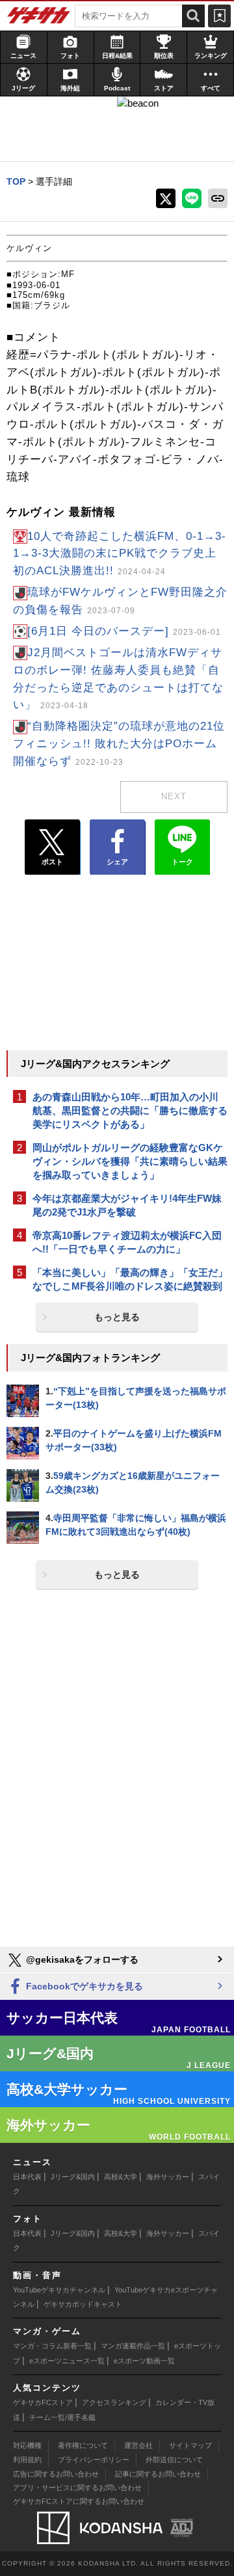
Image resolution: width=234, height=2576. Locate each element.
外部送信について (174, 2460)
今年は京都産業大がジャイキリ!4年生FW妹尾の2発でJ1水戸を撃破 (127, 1205)
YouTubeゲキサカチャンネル (59, 2290)
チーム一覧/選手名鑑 (62, 2417)
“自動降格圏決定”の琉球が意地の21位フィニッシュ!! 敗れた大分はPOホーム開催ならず (119, 744)
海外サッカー (168, 2177)
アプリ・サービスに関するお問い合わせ (77, 2488)
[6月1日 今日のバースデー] (124, 631)
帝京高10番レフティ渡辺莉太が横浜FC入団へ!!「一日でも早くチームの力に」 (127, 1242)
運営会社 (138, 2445)
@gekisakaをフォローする (81, 1959)
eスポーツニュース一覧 (67, 2361)
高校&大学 (121, 2177)
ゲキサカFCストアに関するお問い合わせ (79, 2501)
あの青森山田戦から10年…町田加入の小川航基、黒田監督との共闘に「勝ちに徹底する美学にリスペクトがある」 (130, 1110)
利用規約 (27, 2460)
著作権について (83, 2445)
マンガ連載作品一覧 (133, 2346)
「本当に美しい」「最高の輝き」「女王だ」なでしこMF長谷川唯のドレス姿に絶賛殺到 (130, 1279)
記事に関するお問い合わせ (158, 2474)
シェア (117, 862)
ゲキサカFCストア (43, 2402)
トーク (182, 862)
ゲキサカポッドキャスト (83, 2304)
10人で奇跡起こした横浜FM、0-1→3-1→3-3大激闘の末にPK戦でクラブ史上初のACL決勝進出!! (120, 554)
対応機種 (27, 2445)
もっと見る (117, 1317)
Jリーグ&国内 (73, 2177)
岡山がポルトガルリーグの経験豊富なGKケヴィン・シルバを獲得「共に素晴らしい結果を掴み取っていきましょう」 (130, 1161)
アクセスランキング (114, 2402)
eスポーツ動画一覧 (144, 2361)
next (174, 796)
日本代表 (27, 2177)
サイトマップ (190, 2445)
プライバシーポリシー (94, 2460)
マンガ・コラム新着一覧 (52, 2346)
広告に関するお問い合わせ (56, 2474)
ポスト (52, 862)
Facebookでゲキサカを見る (83, 1986)
